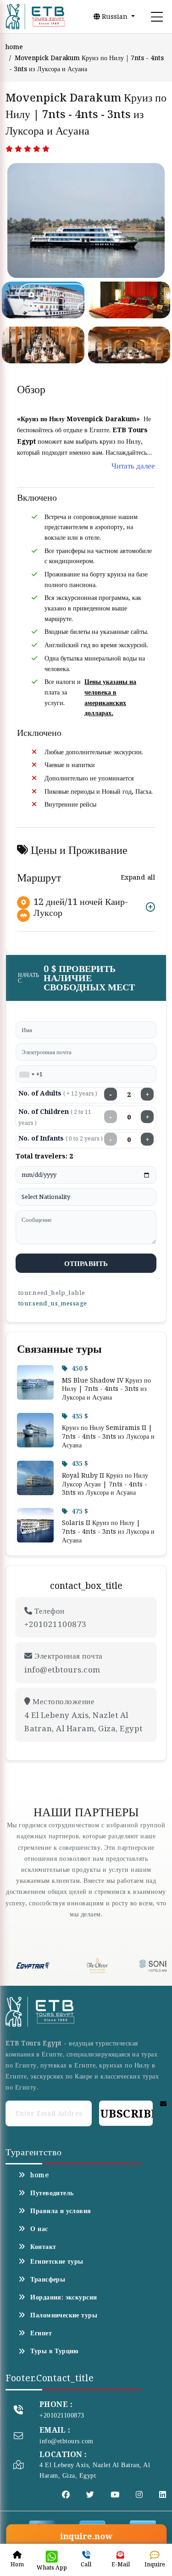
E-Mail (121, 2564)
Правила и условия (61, 2211)
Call (86, 2564)
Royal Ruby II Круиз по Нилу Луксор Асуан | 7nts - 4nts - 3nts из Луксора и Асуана (105, 1484)
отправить (86, 1263)
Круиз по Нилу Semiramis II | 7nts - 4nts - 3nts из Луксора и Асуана (108, 1436)
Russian (115, 16)
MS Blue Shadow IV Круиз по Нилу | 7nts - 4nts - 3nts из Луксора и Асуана (106, 1389)
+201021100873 (62, 2415)
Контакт (43, 2247)
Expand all (138, 877)
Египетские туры (57, 2261)
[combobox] (27, 1074)
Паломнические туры (64, 2315)
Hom (17, 2564)
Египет (41, 2333)
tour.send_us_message (52, 1303)
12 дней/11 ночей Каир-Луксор (81, 907)
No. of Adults (58, 1093)
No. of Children (55, 1117)
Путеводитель (52, 2193)
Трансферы (48, 2279)
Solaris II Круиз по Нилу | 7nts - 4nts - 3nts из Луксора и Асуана (108, 1531)
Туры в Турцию (54, 2351)
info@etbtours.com (67, 2441)
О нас (39, 2229)
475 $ (80, 1511)
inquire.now (86, 2536)
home (14, 47)
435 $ (80, 1416)
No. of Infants (61, 1138)
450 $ (80, 1368)
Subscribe (126, 2113)
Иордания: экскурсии (64, 2297)
